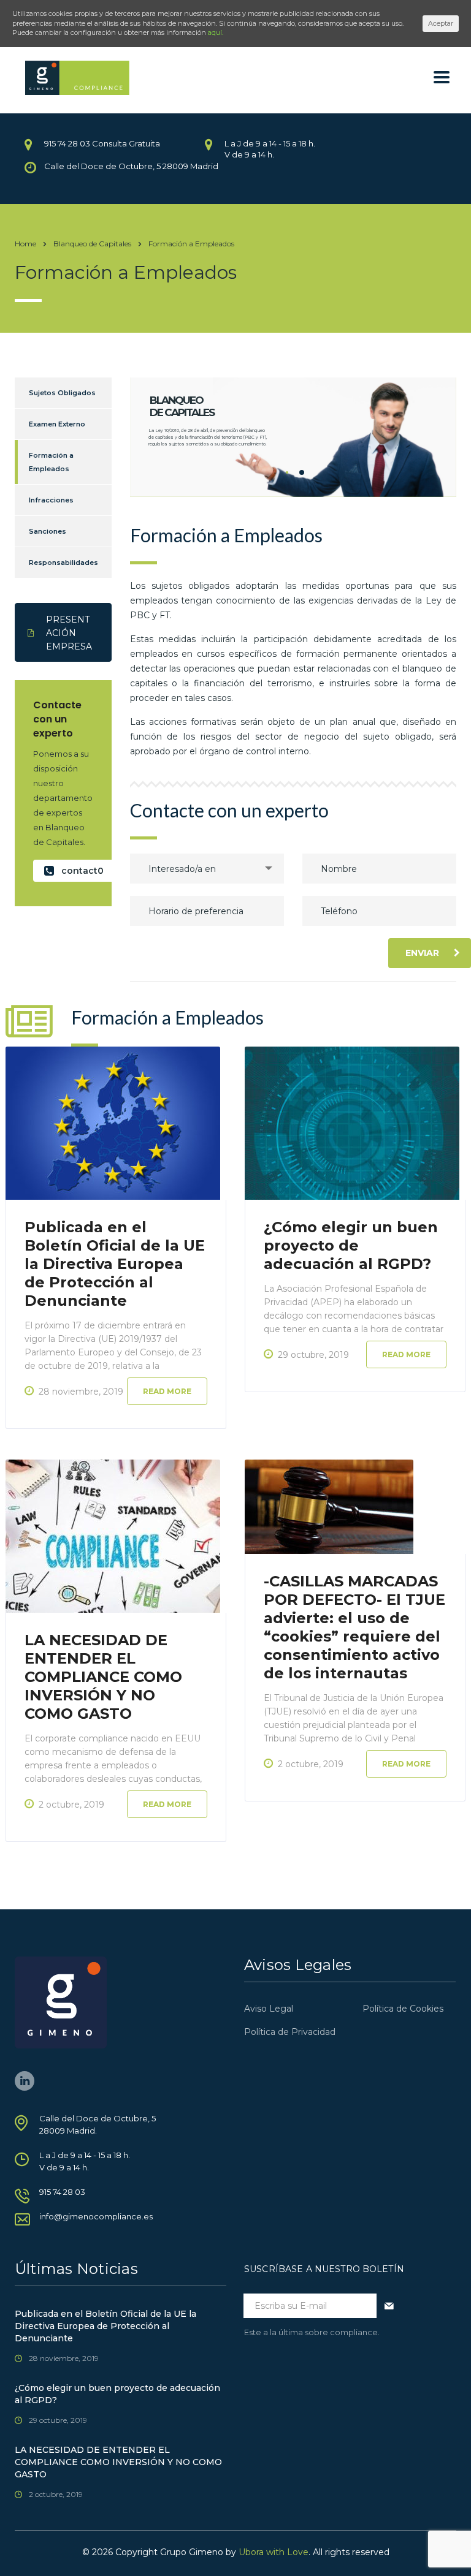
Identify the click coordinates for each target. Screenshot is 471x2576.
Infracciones (51, 500)
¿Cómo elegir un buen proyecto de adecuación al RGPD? (351, 1245)
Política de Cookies (403, 2009)
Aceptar (441, 23)
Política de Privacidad (290, 2032)
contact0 (82, 871)
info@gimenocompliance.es (96, 2216)
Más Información (181, 463)
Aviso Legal (269, 2009)
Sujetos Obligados (62, 393)
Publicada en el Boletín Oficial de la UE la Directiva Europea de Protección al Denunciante (115, 1264)
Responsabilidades (63, 563)
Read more (167, 1391)
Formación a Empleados (51, 462)
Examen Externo (57, 424)
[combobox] (207, 869)
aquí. (216, 32)
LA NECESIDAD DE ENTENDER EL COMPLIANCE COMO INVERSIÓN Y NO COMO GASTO (103, 1677)
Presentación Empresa (69, 633)
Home (25, 244)
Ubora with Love (274, 2552)
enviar (422, 953)
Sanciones (48, 531)
